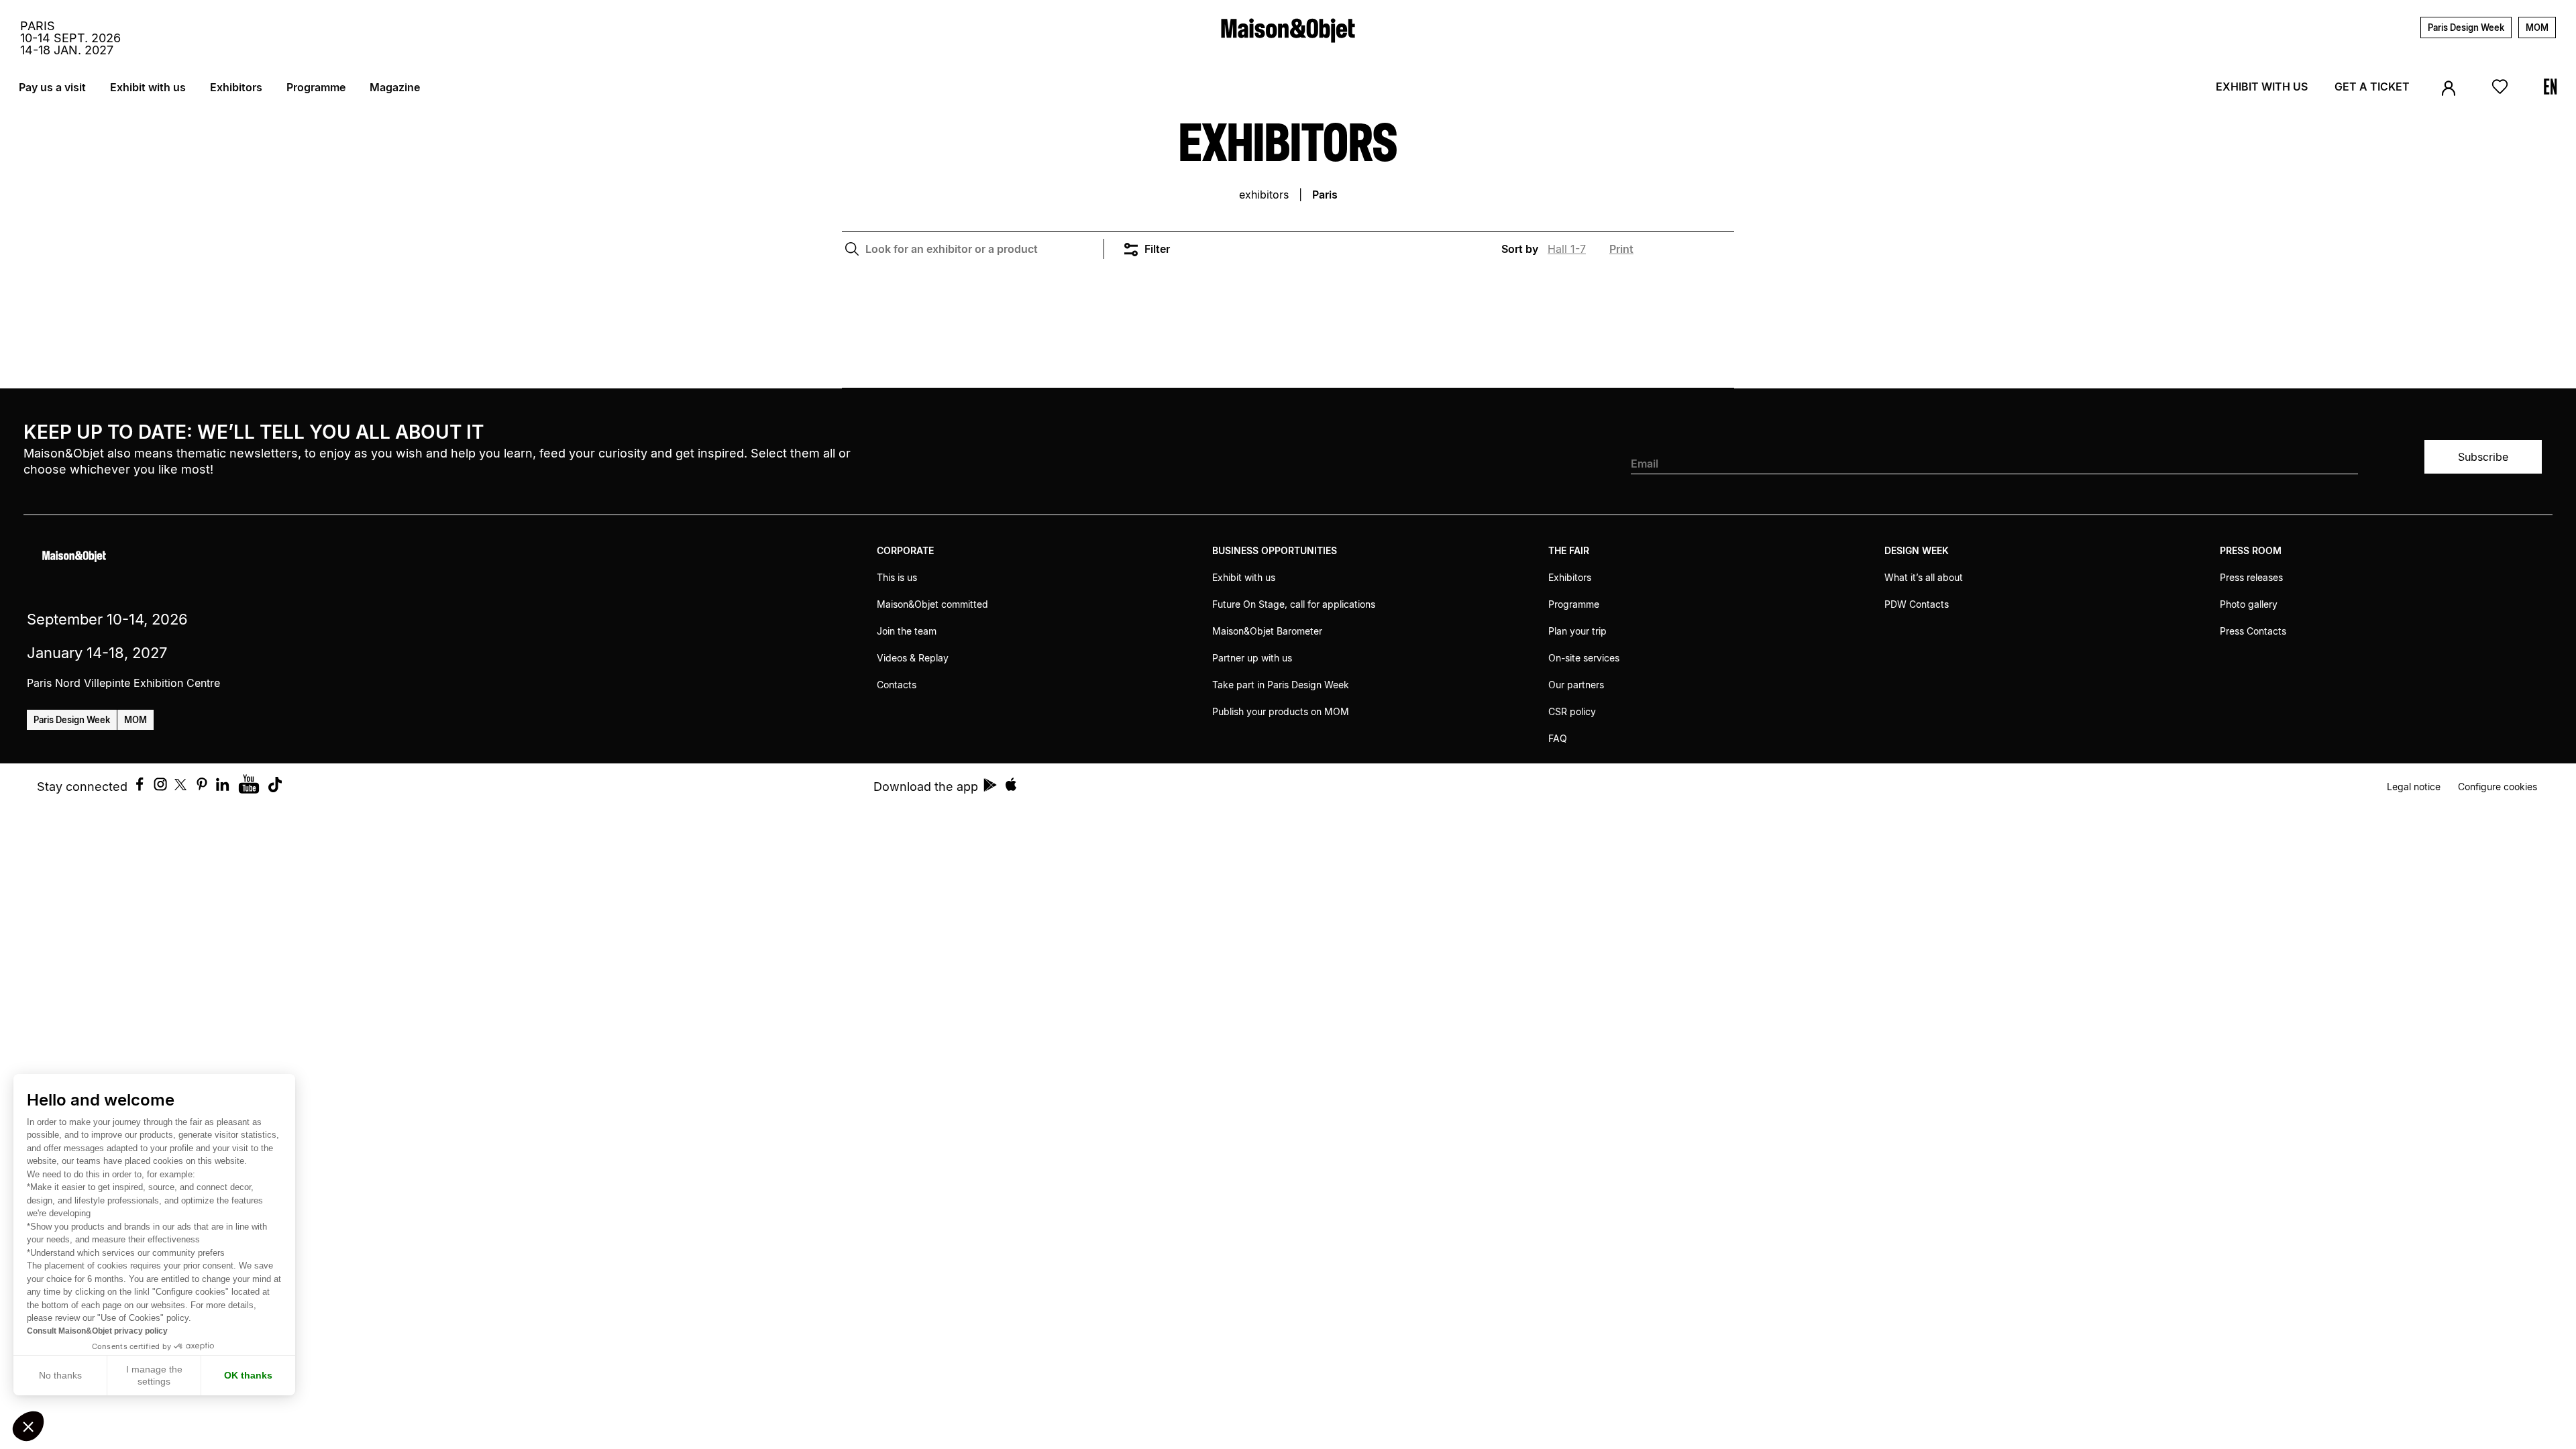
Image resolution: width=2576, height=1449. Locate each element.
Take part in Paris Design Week (1281, 685)
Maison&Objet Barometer (1267, 631)
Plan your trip (1577, 631)
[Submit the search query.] (852, 249)
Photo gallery (2249, 604)
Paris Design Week (2466, 28)
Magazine (395, 87)
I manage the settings (154, 1375)
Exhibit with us (148, 87)
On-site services (1584, 658)
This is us (897, 577)
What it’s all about (1924, 577)
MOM (2537, 28)
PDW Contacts (1917, 604)
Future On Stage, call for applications (1294, 604)
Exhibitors (236, 87)
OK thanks (248, 1375)
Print (1621, 249)
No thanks (60, 1375)
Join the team (907, 631)
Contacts (897, 685)
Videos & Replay (913, 658)
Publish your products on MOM (1281, 711)
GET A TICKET (2372, 87)
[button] (28, 1426)
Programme (316, 87)
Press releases (2251, 577)
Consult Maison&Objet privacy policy (97, 1331)
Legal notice (2414, 787)
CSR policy (1572, 711)
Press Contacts (2253, 631)
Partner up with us (1252, 658)
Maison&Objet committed (932, 604)
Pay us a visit (52, 87)
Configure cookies (2498, 787)
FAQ (1558, 738)
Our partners (1576, 685)
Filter (1157, 249)
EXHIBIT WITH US (2262, 87)
